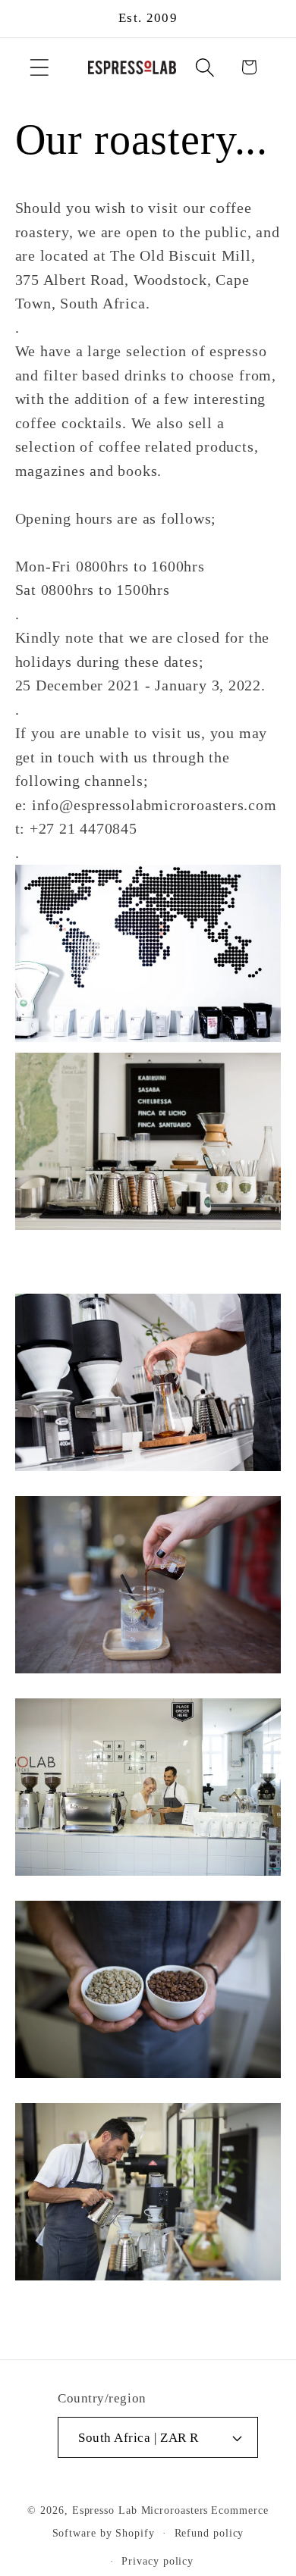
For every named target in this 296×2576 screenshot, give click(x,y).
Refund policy (209, 2533)
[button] (39, 67)
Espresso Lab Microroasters (140, 2510)
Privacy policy (157, 2561)
